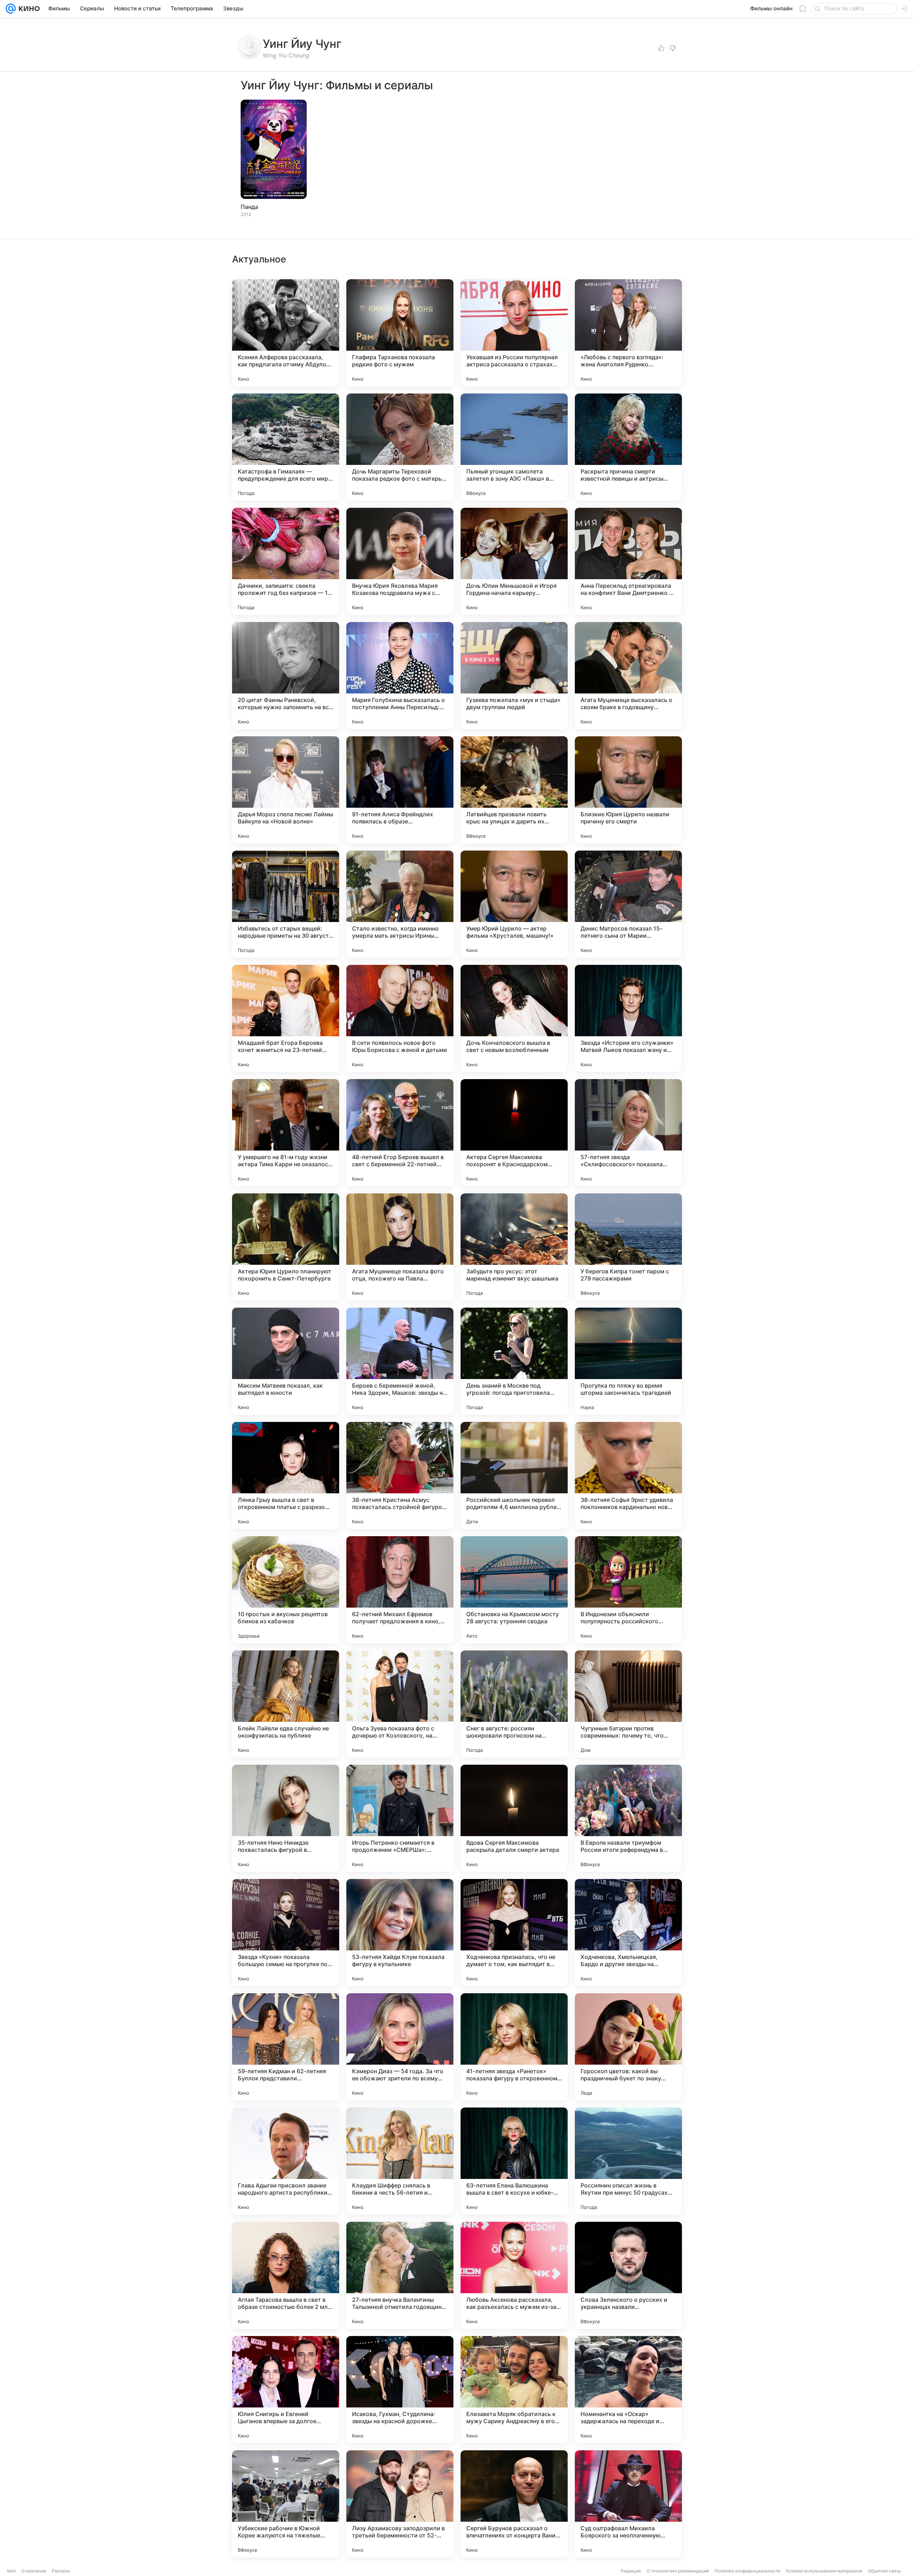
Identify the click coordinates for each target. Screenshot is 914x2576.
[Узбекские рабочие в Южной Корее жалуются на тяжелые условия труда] (286, 2504)
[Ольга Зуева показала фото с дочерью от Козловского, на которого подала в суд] (400, 1704)
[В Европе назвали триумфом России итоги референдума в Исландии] (628, 1818)
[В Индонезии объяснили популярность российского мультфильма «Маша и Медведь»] (628, 1590)
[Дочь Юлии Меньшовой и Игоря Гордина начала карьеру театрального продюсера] (514, 561)
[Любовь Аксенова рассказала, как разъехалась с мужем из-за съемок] (514, 2275)
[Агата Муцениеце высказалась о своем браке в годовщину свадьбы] (628, 676)
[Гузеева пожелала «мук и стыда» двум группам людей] (514, 676)
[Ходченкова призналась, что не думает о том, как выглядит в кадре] (514, 1933)
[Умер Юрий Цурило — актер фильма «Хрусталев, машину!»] (514, 904)
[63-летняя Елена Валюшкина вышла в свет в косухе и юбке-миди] (514, 2161)
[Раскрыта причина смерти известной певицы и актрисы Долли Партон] (628, 447)
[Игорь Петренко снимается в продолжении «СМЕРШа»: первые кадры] (400, 1818)
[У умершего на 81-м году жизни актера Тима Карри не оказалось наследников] (286, 1133)
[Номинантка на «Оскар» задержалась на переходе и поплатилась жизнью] (628, 2390)
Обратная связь (885, 2571)
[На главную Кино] (28, 9)
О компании (34, 2571)
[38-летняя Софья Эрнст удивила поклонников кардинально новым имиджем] (628, 1475)
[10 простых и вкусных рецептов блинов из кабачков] (286, 1590)
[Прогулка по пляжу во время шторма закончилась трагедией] (628, 1361)
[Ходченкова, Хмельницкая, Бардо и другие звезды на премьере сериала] (628, 1933)
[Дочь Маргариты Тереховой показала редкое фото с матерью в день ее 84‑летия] (400, 447)
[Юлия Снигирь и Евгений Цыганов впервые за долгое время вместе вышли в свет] (286, 2390)
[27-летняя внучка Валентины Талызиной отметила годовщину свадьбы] (400, 2275)
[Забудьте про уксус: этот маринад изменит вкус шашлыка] (514, 1247)
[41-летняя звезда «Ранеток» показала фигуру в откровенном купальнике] (514, 2047)
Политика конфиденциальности (747, 2571)
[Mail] (11, 9)
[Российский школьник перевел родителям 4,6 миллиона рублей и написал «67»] (514, 1475)
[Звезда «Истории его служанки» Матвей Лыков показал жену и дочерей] (628, 1018)
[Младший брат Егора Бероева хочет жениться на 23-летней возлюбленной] (286, 1018)
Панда (249, 207)
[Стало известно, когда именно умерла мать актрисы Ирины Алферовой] (400, 904)
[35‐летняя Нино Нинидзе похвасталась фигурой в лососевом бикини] (286, 1818)
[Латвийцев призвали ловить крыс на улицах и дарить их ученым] (514, 790)
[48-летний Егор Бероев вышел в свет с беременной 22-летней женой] (400, 1133)
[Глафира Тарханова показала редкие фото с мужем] (400, 333)
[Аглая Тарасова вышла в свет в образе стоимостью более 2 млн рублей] (286, 2275)
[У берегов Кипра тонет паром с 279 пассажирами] (628, 1247)
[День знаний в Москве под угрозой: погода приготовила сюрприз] (514, 1361)
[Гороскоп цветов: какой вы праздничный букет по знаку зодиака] (628, 2047)
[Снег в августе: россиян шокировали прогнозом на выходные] (514, 1704)
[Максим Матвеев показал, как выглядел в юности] (286, 1361)
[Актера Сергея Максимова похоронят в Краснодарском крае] (514, 1133)
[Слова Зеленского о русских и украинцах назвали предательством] (628, 2275)
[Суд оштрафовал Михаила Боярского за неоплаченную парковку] (628, 2504)
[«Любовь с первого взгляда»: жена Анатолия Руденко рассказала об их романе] (628, 333)
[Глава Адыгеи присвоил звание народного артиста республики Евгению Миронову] (286, 2161)
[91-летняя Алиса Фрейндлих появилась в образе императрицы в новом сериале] (400, 790)
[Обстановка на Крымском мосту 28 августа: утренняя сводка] (514, 1590)
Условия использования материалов (824, 2571)
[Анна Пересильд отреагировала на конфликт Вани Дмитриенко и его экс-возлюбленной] (628, 561)
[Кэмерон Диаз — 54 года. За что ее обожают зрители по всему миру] (400, 2047)
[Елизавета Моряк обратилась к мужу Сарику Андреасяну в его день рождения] (514, 2390)
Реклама (61, 2571)
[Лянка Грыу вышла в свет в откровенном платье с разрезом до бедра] (286, 1475)
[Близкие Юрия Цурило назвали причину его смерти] (628, 790)
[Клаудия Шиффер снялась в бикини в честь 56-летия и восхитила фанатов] (400, 2161)
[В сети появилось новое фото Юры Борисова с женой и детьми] (400, 1018)
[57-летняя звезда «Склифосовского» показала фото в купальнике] (628, 1133)
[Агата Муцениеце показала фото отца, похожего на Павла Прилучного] (400, 1247)
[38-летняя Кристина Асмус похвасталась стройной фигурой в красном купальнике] (400, 1475)
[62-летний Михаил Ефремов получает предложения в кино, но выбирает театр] (400, 1590)
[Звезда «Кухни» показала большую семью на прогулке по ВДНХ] (286, 1933)
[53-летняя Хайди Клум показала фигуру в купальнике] (400, 1933)
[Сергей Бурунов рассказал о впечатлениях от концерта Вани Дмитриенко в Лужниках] (514, 2504)
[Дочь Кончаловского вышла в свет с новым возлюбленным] (514, 1018)
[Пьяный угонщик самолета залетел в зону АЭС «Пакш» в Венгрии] (514, 447)
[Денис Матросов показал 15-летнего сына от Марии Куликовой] (628, 904)
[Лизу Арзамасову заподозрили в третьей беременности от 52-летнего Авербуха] (400, 2504)
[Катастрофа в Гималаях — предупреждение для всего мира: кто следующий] (286, 447)
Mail (11, 2571)
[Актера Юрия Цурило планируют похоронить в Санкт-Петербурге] (286, 1247)
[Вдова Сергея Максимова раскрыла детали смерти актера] (514, 1818)
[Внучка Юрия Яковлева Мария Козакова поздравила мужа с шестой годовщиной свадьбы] (400, 561)
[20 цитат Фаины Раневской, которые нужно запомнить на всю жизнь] (286, 676)
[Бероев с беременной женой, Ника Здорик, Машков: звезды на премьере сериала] (400, 1361)
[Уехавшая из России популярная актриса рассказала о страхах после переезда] (514, 333)
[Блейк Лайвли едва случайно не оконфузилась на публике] (286, 1704)
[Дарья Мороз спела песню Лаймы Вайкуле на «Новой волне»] (286, 790)
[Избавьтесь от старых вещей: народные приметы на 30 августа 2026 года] (286, 904)
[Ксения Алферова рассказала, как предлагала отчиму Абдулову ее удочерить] (286, 333)
